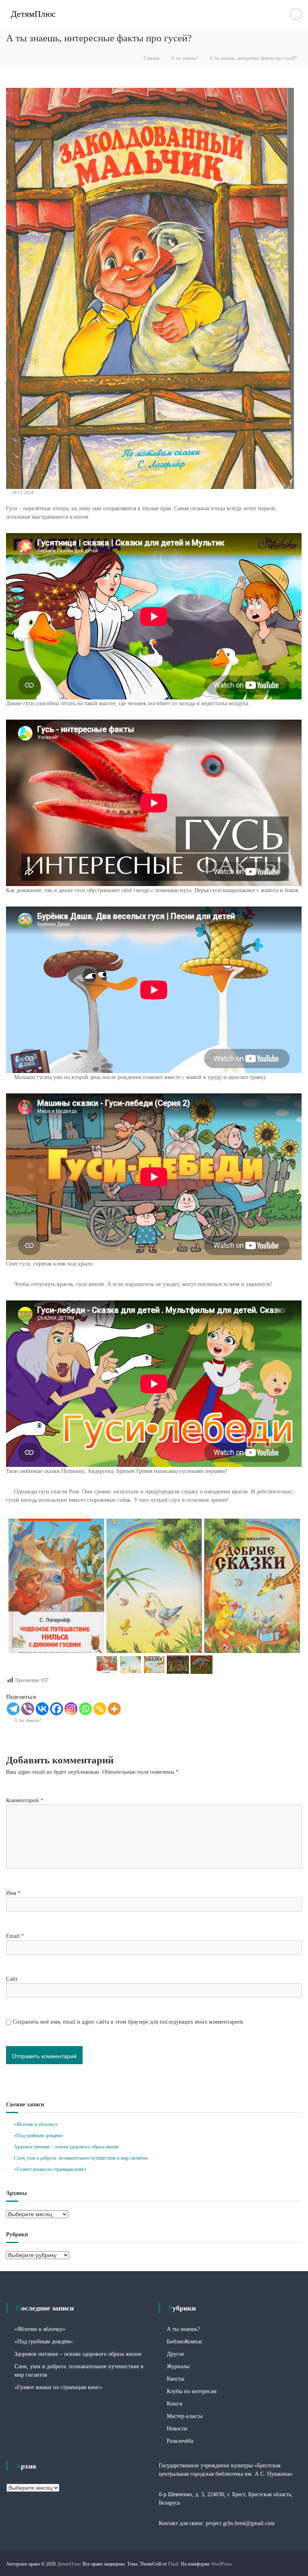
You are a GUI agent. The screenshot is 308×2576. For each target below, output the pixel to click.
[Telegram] (13, 1709)
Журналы (178, 2366)
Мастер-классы (185, 2416)
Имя (13, 1893)
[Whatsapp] (85, 1709)
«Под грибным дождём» (39, 2136)
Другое (175, 2354)
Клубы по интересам (192, 2391)
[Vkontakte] (42, 1709)
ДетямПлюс (33, 14)
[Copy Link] (100, 1709)
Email (15, 1936)
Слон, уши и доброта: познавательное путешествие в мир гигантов (81, 2158)
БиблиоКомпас (185, 2342)
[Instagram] (71, 1709)
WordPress (221, 2564)
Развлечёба (180, 2441)
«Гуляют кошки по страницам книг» (50, 2169)
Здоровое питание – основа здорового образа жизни (66, 2147)
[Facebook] (57, 1709)
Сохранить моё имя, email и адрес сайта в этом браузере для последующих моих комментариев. (129, 2022)
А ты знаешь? (184, 58)
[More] (114, 1709)
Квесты (175, 2379)
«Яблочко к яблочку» (36, 2124)
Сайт (12, 1979)
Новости (177, 2429)
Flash (173, 2564)
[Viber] (28, 1709)
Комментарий (25, 1800)
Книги (175, 2404)
